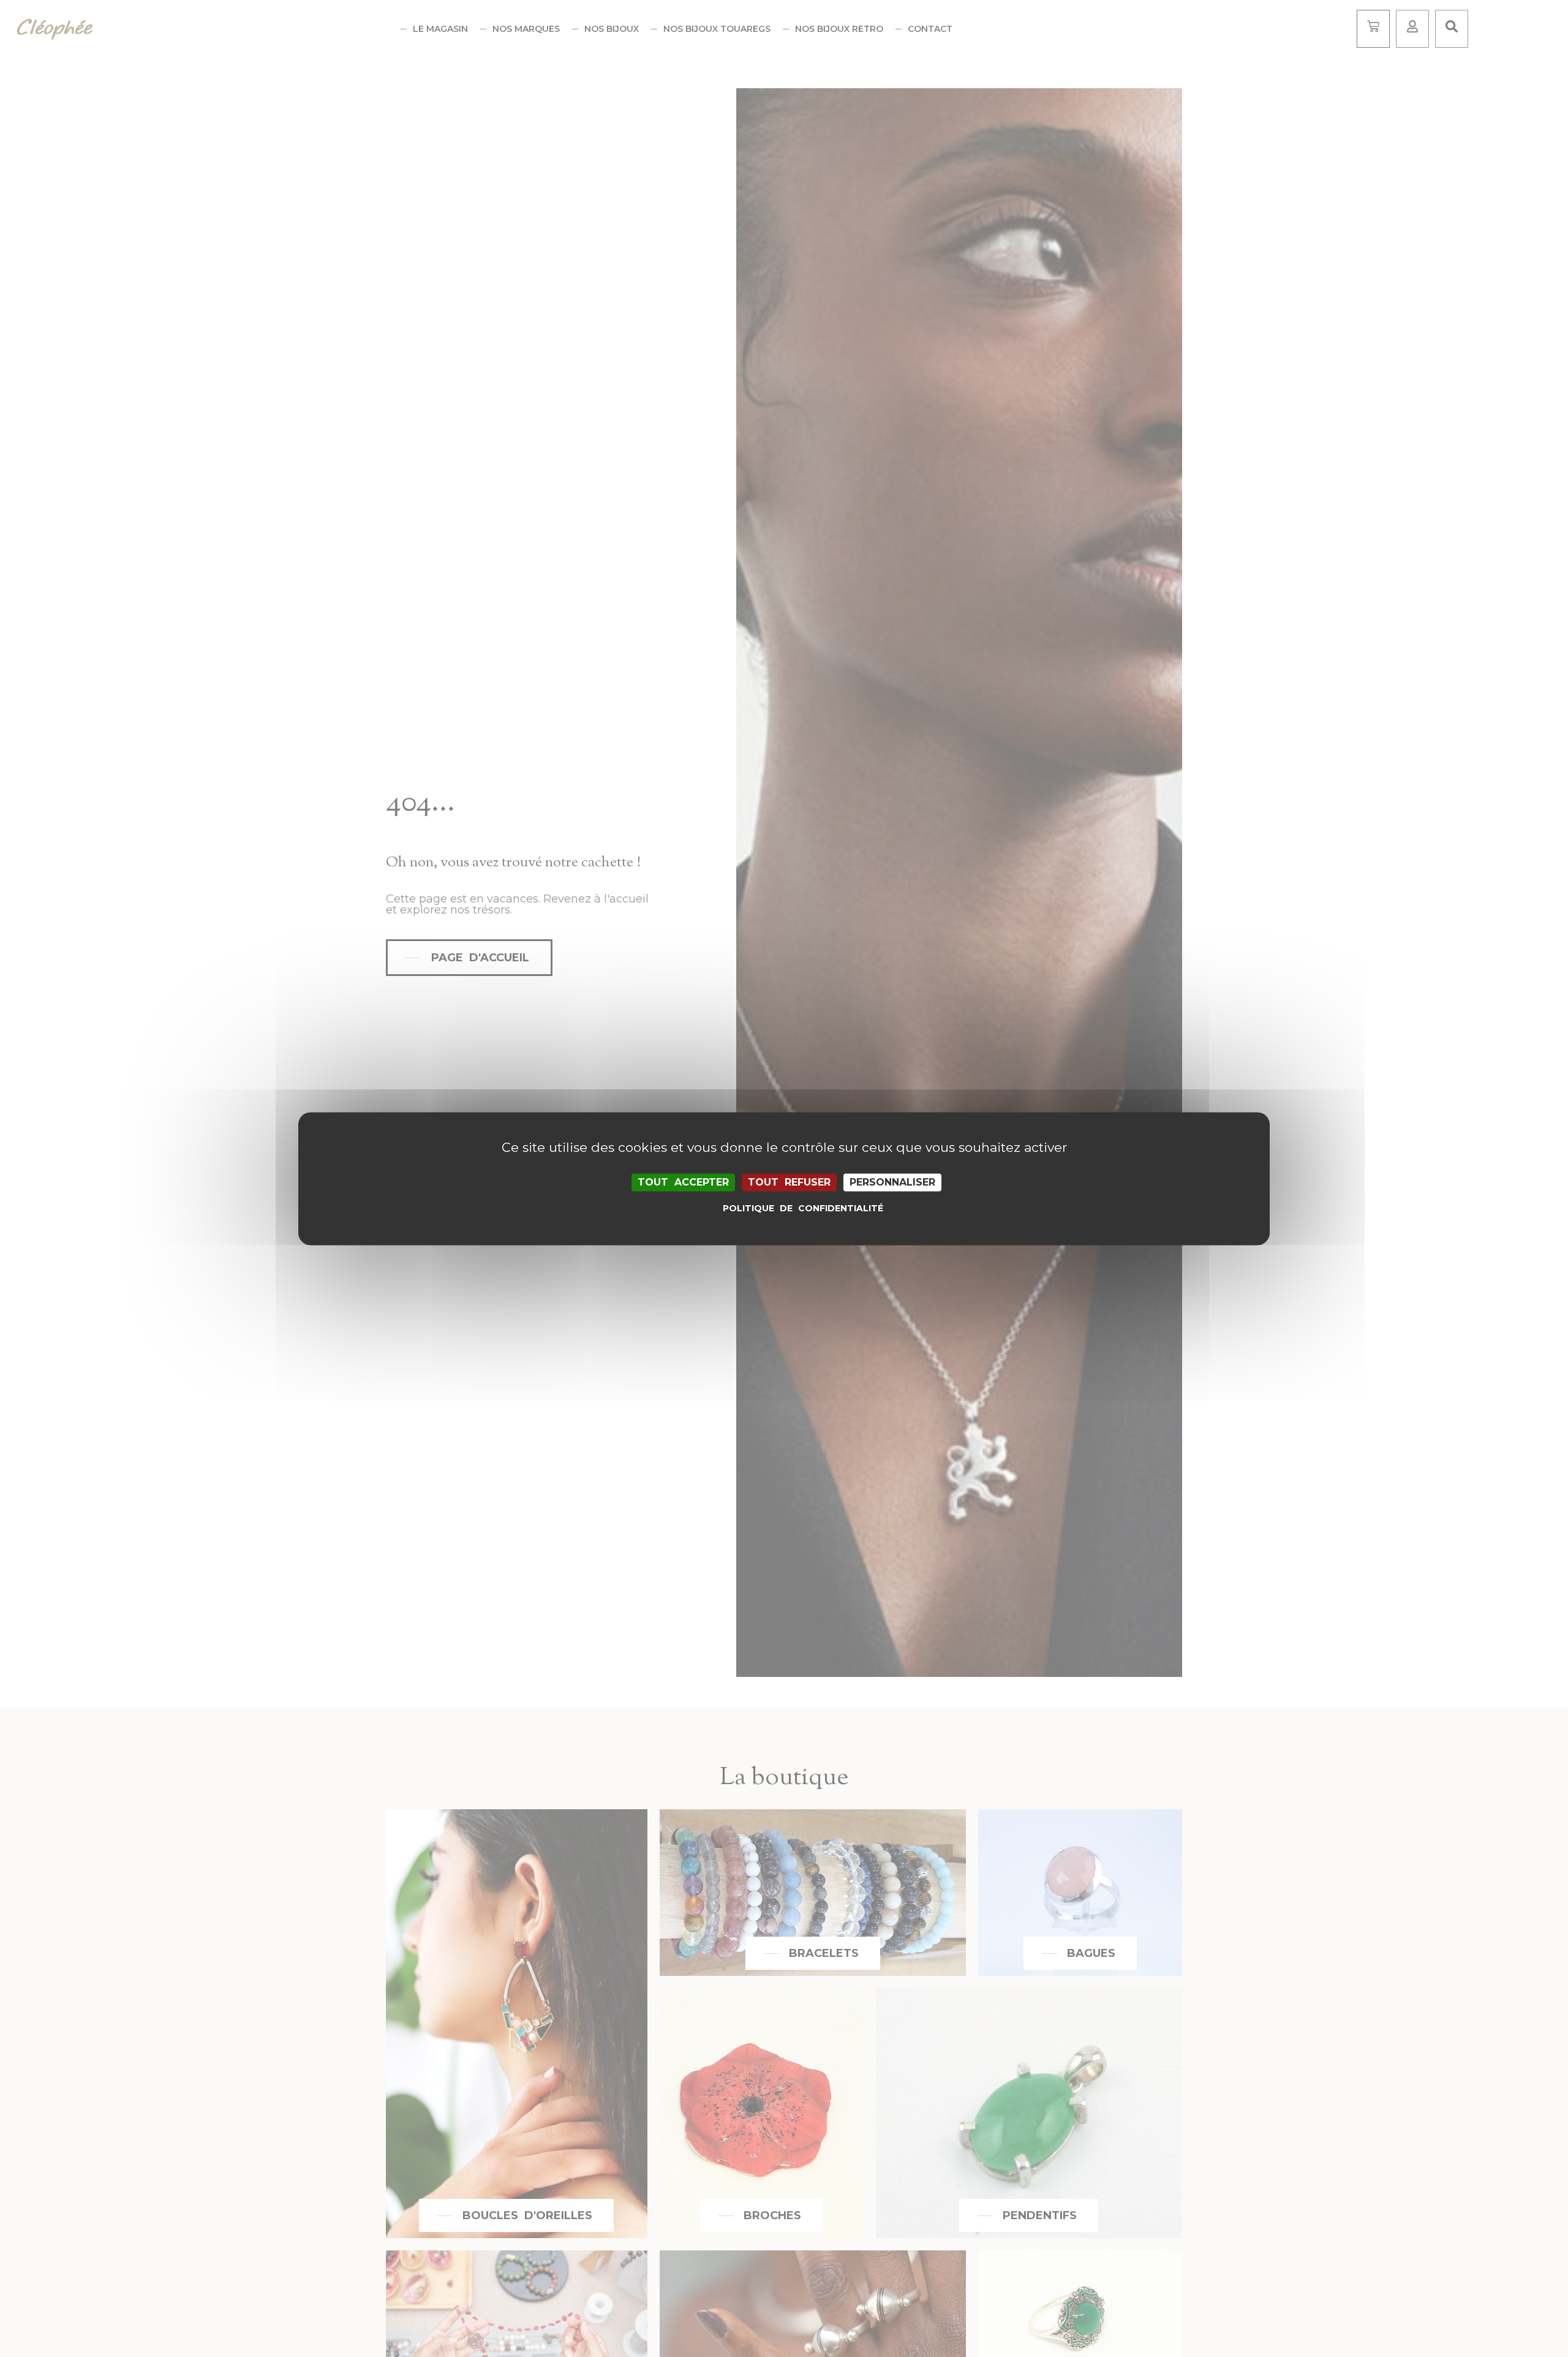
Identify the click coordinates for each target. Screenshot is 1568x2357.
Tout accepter (683, 1182)
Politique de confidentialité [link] (787, 1208)
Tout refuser (789, 1182)
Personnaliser (892, 1182)
